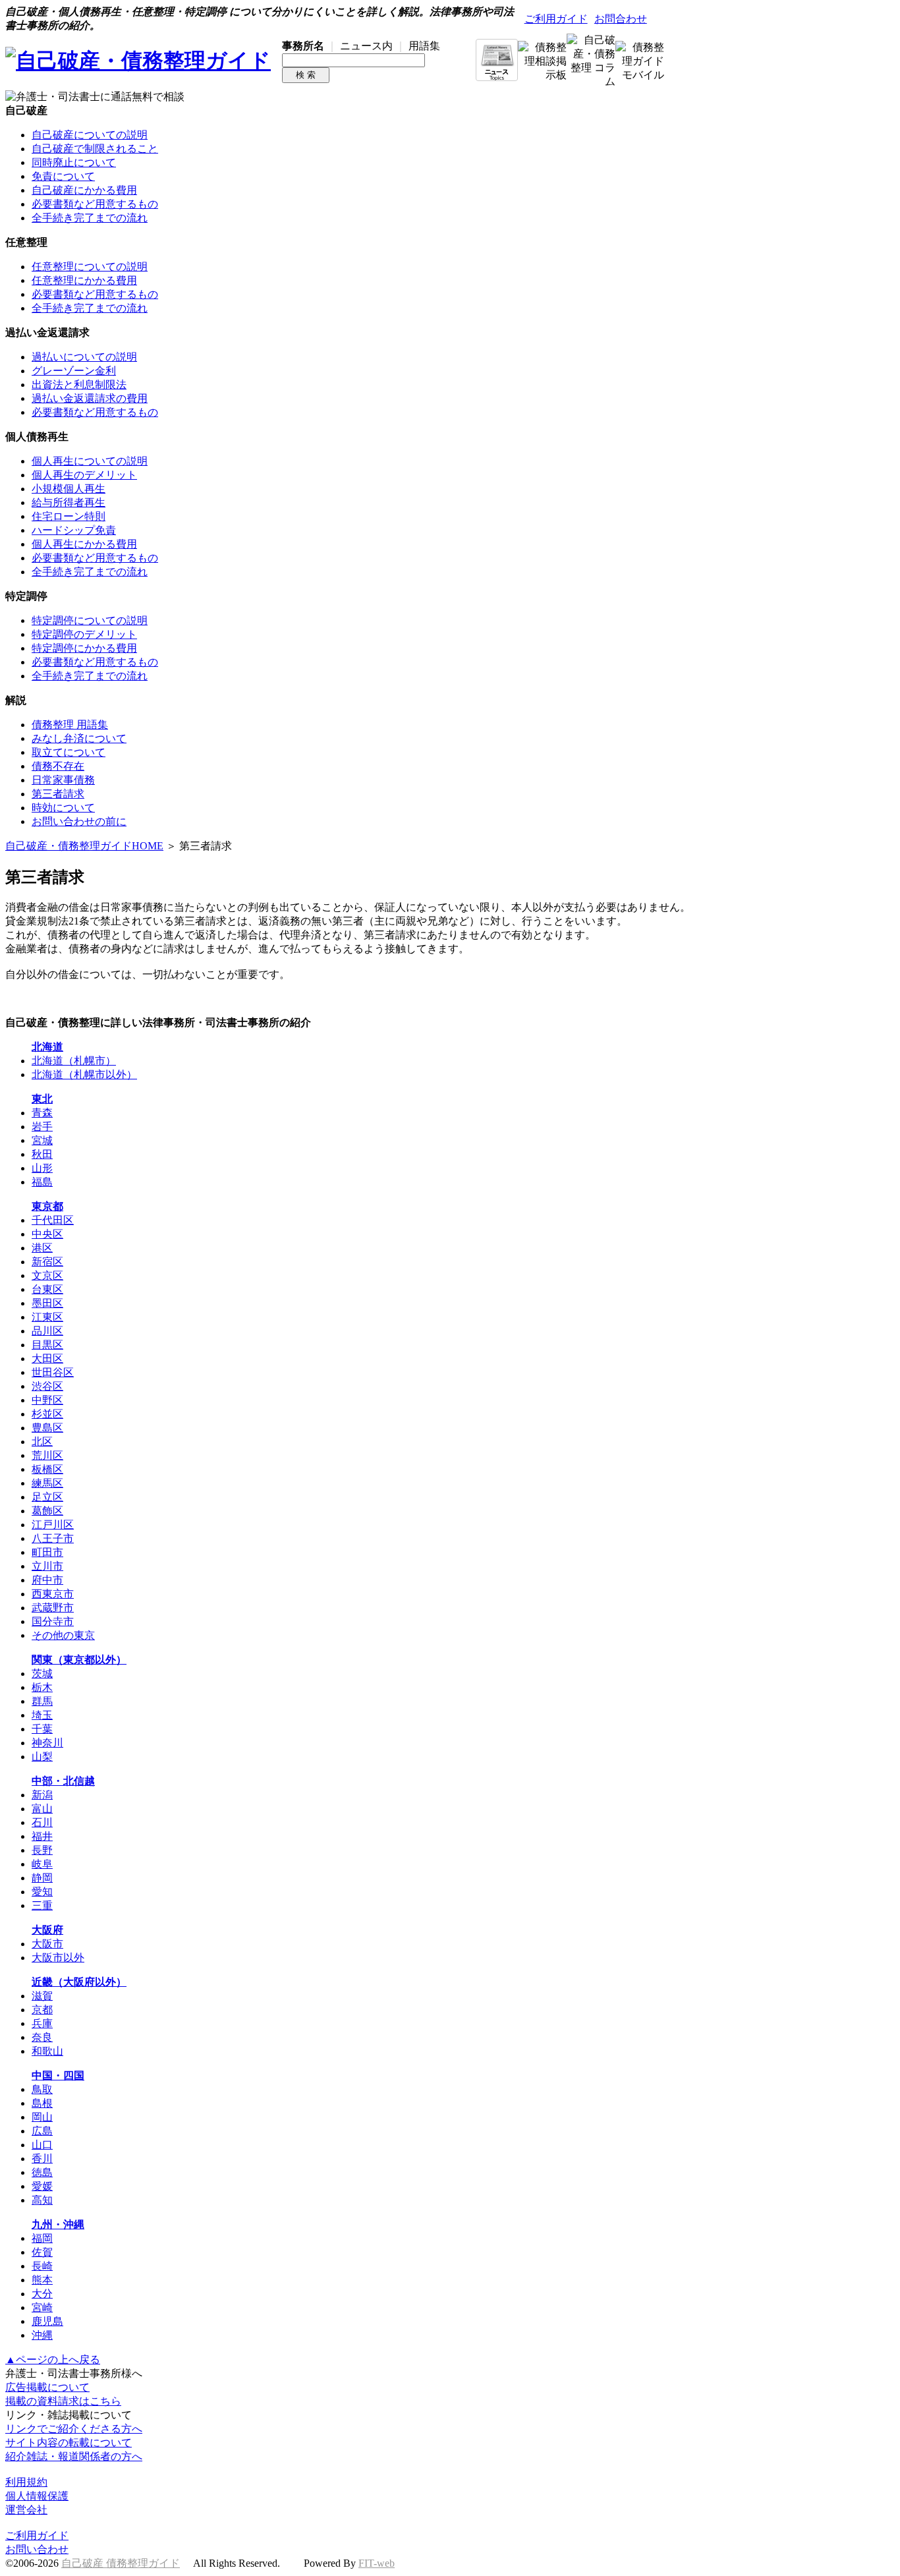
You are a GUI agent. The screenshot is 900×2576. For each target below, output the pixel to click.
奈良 (42, 2037)
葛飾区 (47, 1511)
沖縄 (42, 2335)
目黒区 (47, 1345)
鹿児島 (47, 2321)
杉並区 (47, 1414)
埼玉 (42, 1715)
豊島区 (47, 1428)
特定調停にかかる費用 (84, 648)
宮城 (42, 1140)
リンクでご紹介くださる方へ (74, 2429)
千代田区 (53, 1220)
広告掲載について (47, 2387)
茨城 (42, 1674)
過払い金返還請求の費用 (90, 398)
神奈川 (47, 1743)
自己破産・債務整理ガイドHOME (84, 846)
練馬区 (47, 1483)
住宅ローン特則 (69, 516)
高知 (42, 2200)
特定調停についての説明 (90, 620)
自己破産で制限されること (95, 149)
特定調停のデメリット (84, 634)
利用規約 (26, 2482)
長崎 (42, 2266)
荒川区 (47, 1455)
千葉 (42, 1729)
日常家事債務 (63, 780)
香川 (42, 2159)
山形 (42, 1168)
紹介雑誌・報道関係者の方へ (74, 2456)
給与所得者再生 (69, 502)
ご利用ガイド (556, 19)
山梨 (42, 1757)
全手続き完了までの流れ (90, 218)
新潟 (42, 1795)
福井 (42, 1836)
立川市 (47, 1566)
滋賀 (42, 1996)
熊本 (42, 2280)
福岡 (42, 2238)
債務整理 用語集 (70, 725)
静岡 (42, 1878)
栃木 (42, 1687)
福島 (42, 1182)
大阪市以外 (58, 1958)
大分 (42, 2294)
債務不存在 (58, 766)
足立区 (47, 1497)
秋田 (42, 1154)
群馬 (42, 1701)
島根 (42, 2103)
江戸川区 (53, 1525)
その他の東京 (63, 1635)
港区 (42, 1248)
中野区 (47, 1400)
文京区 (47, 1275)
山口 (42, 2145)
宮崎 (42, 2307)
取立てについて (69, 752)
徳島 (42, 2172)
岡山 (42, 2117)
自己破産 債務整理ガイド (121, 2563)
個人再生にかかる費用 (84, 544)
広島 (42, 2131)
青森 (42, 1113)
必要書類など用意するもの (95, 204)
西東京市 (53, 1594)
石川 (42, 1822)
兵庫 (42, 2023)
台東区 (47, 1289)
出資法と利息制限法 (79, 385)
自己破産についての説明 (90, 135)
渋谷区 (47, 1386)
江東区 (47, 1317)
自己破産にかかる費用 (84, 190)
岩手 (42, 1127)
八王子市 (53, 1538)
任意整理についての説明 (90, 267)
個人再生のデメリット (84, 475)
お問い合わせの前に (79, 821)
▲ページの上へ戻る (53, 2360)
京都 (42, 2010)
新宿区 (47, 1262)
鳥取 (42, 2089)
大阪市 (47, 1944)
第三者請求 (58, 794)
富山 (42, 1809)
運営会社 (26, 2510)
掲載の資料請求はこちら (63, 2401)
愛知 (42, 1892)
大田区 (47, 1359)
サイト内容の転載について (69, 2443)
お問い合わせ (37, 2549)
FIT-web (377, 2563)
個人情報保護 (37, 2496)
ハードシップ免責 (74, 530)
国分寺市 (53, 1621)
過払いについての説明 (84, 357)
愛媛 (42, 2186)
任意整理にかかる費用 (84, 280)
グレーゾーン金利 (74, 371)
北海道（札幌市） (74, 1061)
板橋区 (47, 1469)
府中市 (47, 1580)
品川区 (47, 1331)
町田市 (47, 1552)
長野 (42, 1850)
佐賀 (42, 2252)
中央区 (47, 1234)
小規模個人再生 (69, 489)
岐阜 (42, 1864)
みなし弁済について (79, 738)
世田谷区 (53, 1372)
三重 (42, 1905)
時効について (63, 808)
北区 (42, 1442)
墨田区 (47, 1303)
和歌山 (47, 2051)
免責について (63, 176)
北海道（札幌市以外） (84, 1074)
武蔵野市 (53, 1608)
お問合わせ (621, 19)
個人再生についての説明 (90, 461)
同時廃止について (74, 162)
